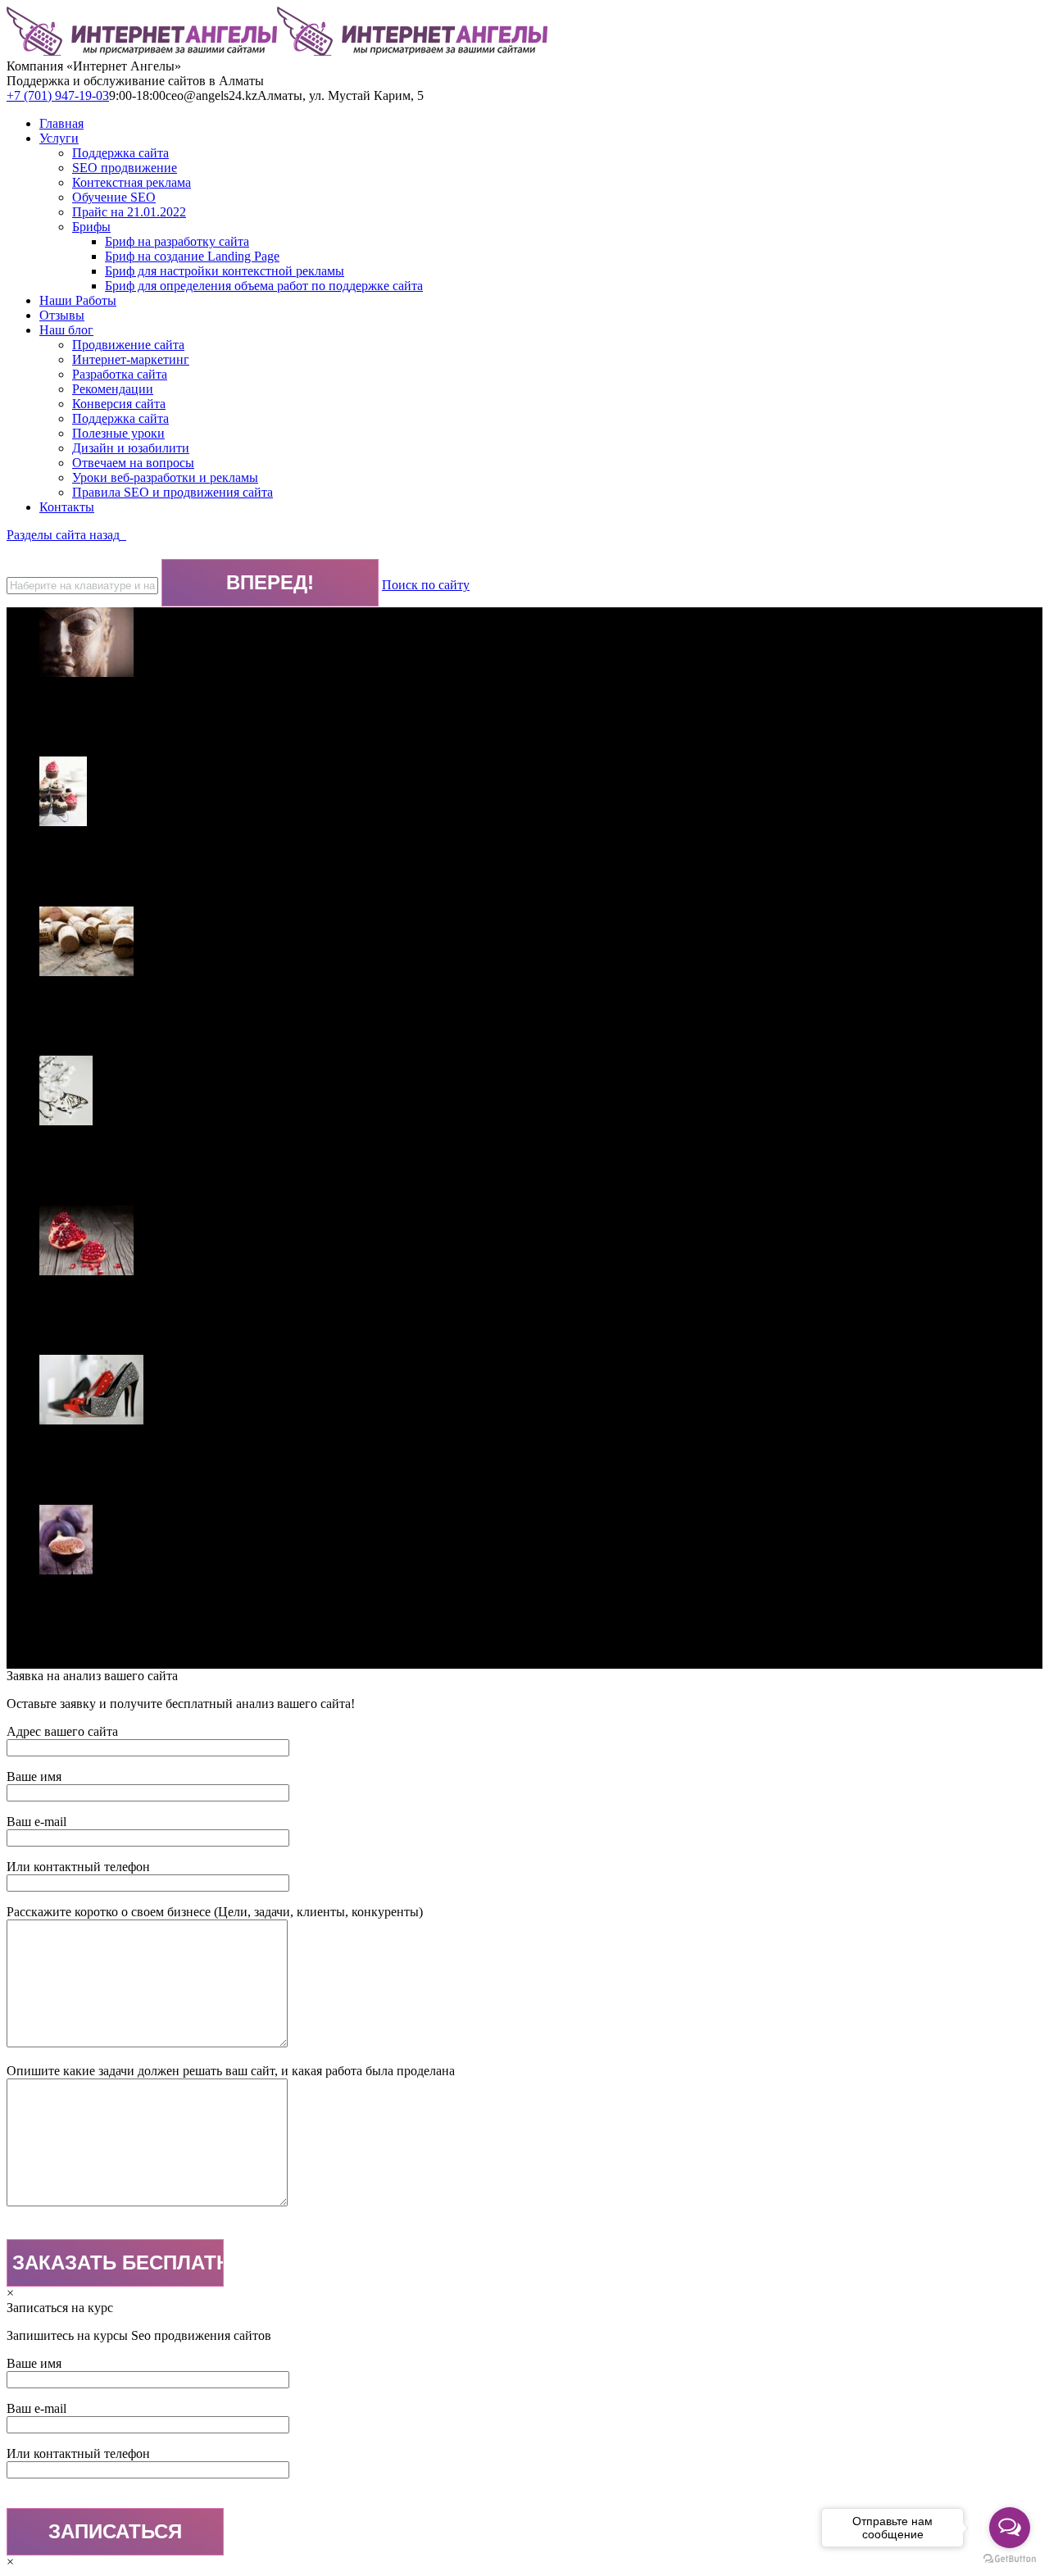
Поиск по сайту (426, 585)
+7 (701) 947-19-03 (58, 95)
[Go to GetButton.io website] (1010, 2559)
